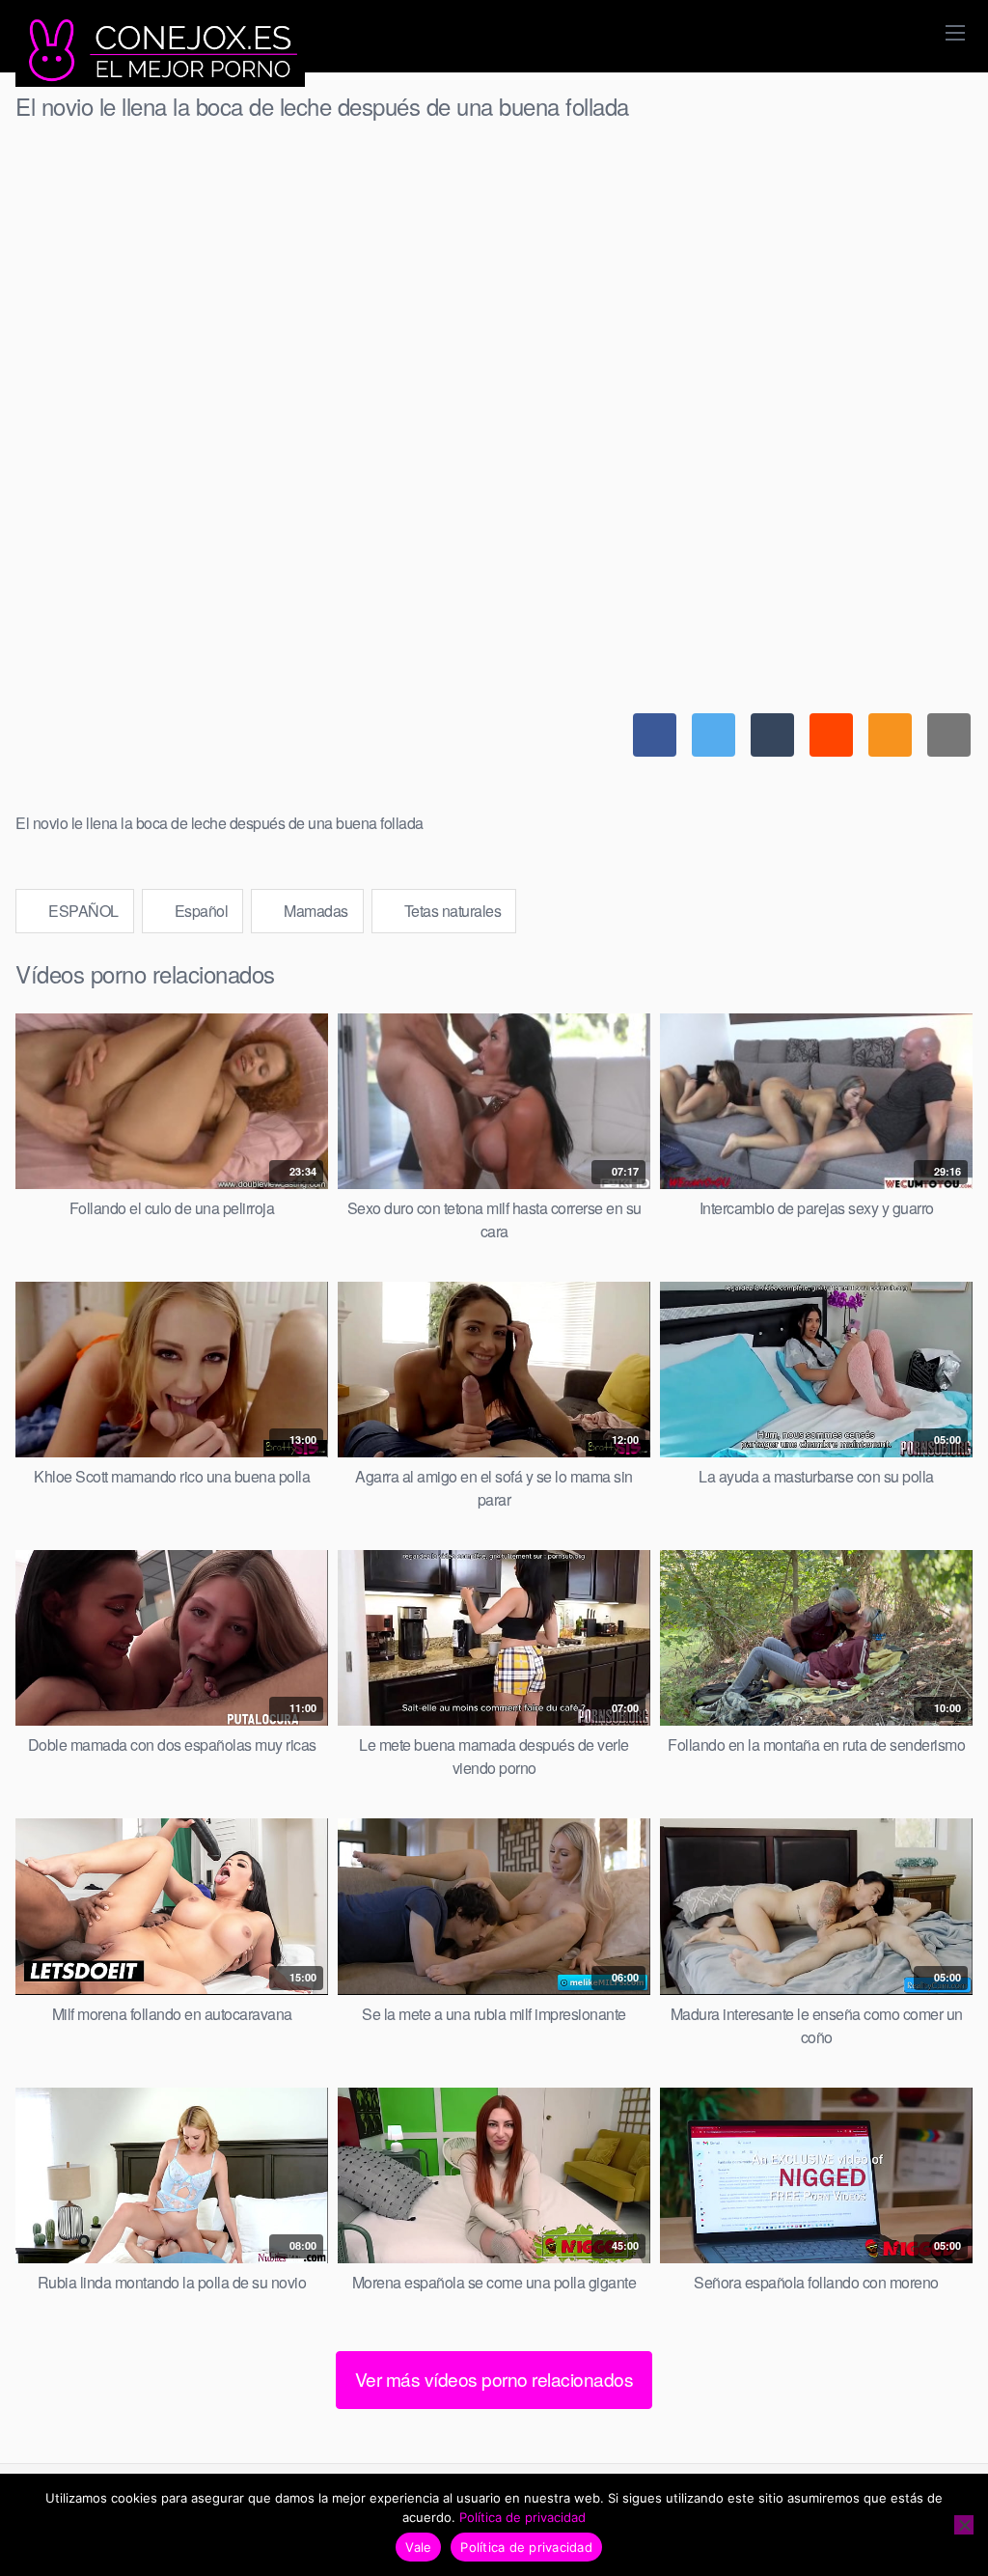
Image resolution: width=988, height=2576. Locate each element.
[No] (964, 2525)
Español (199, 911)
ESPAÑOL (82, 911)
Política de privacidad (522, 2517)
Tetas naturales (451, 911)
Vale (418, 2547)
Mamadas (315, 911)
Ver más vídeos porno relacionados (494, 2379)
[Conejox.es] (160, 51)
